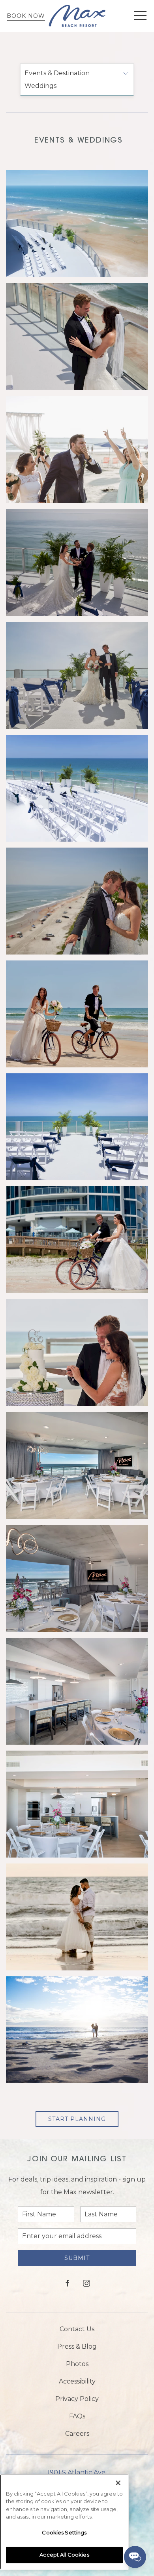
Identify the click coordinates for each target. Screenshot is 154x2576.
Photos (77, 2364)
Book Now (26, 16)
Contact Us (77, 2329)
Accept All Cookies (64, 2555)
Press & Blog (77, 2346)
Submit (77, 2258)
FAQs (77, 2416)
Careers (77, 2434)
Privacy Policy (77, 2399)
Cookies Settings (64, 2532)
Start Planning (77, 2119)
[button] (140, 16)
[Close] (118, 2483)
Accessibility (77, 2381)
